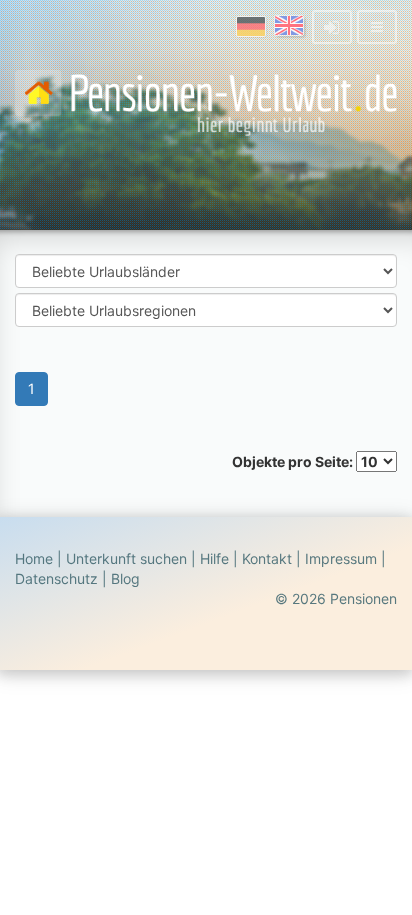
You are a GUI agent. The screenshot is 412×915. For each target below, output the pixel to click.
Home (34, 558)
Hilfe (214, 558)
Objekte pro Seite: (294, 461)
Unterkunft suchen (126, 558)
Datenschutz (56, 578)
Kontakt (267, 558)
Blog (125, 578)
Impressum (341, 558)
